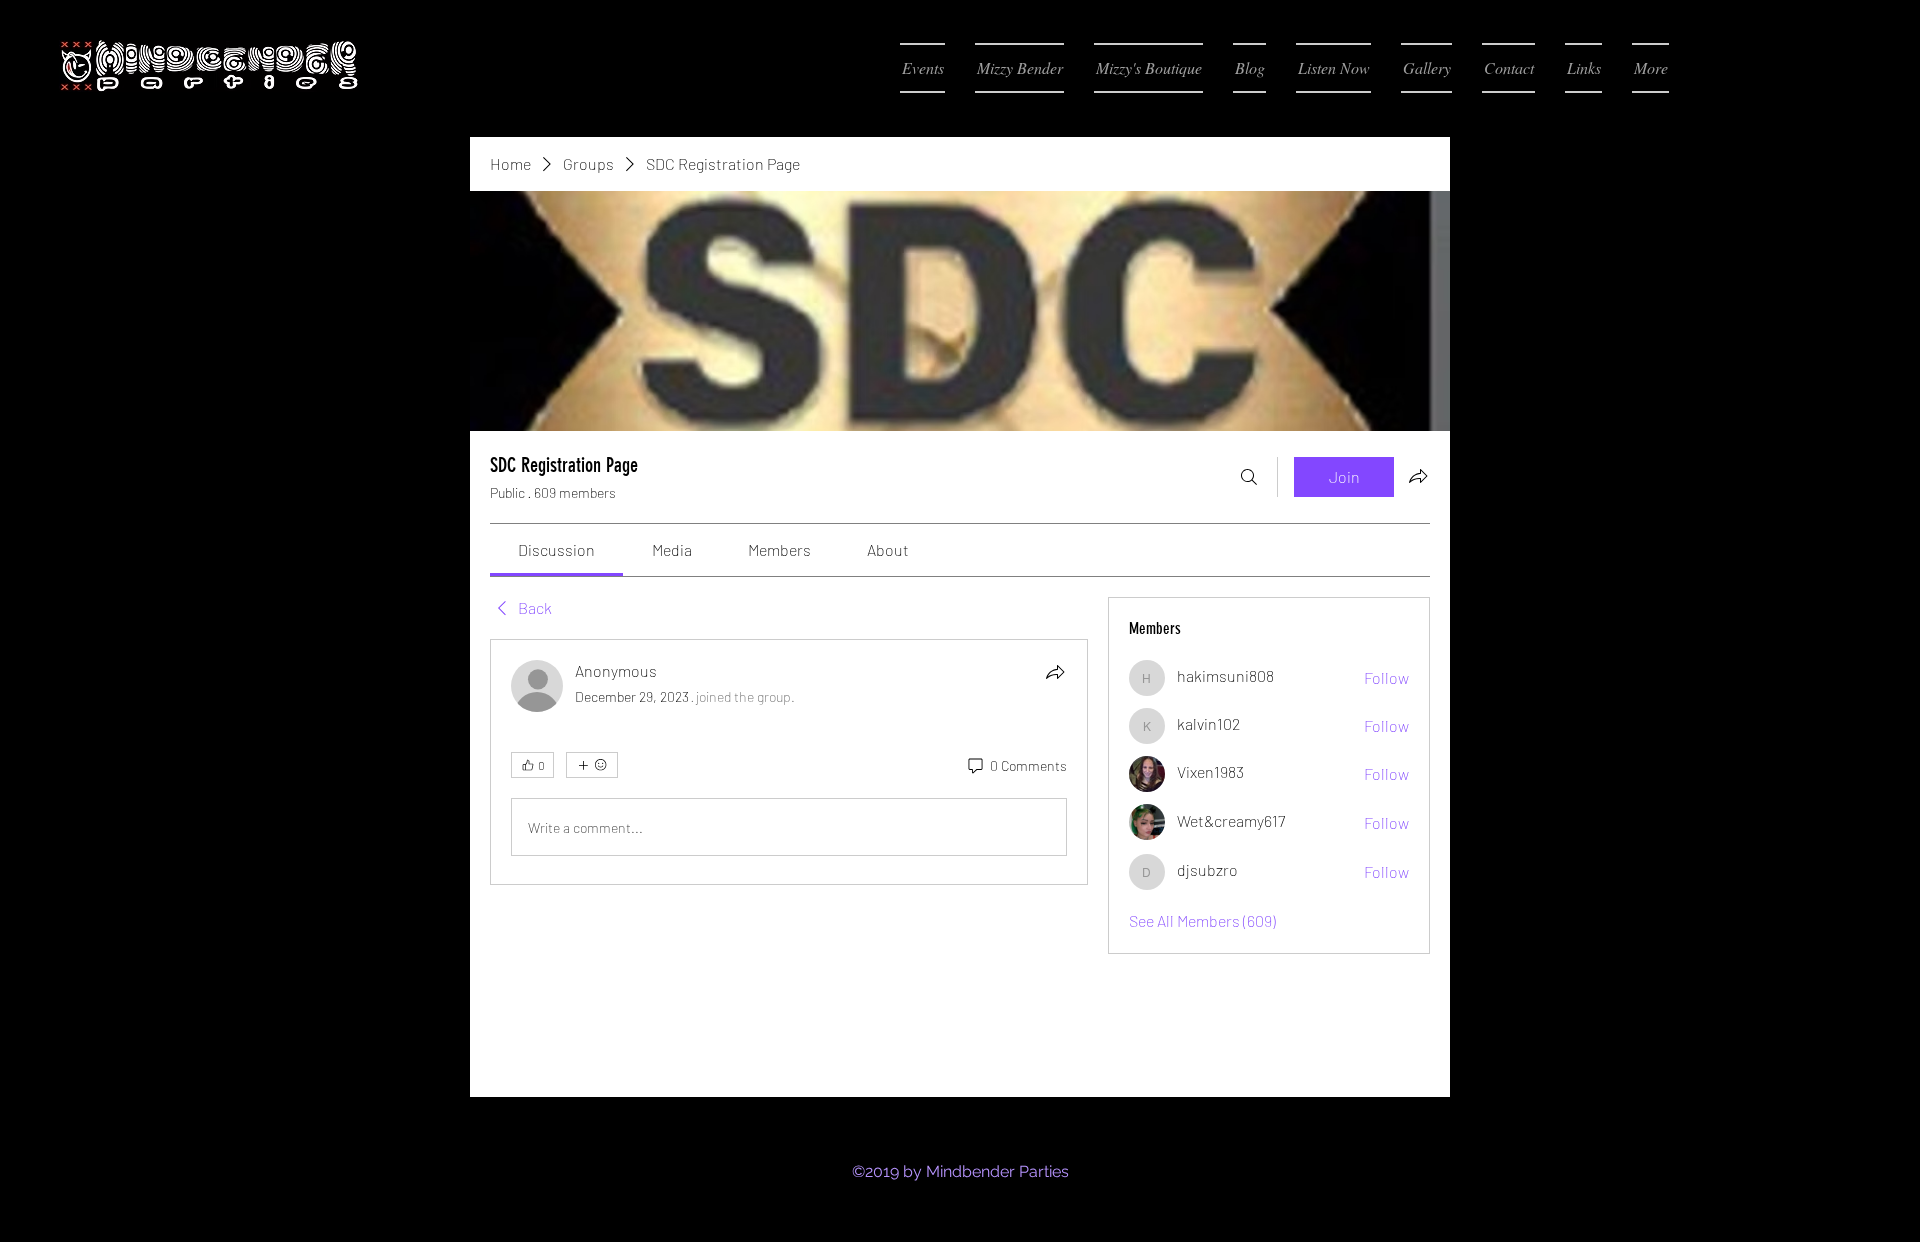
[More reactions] (592, 765)
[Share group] (1418, 476)
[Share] (1055, 672)
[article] (789, 762)
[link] (556, 549)
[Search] (1249, 477)
